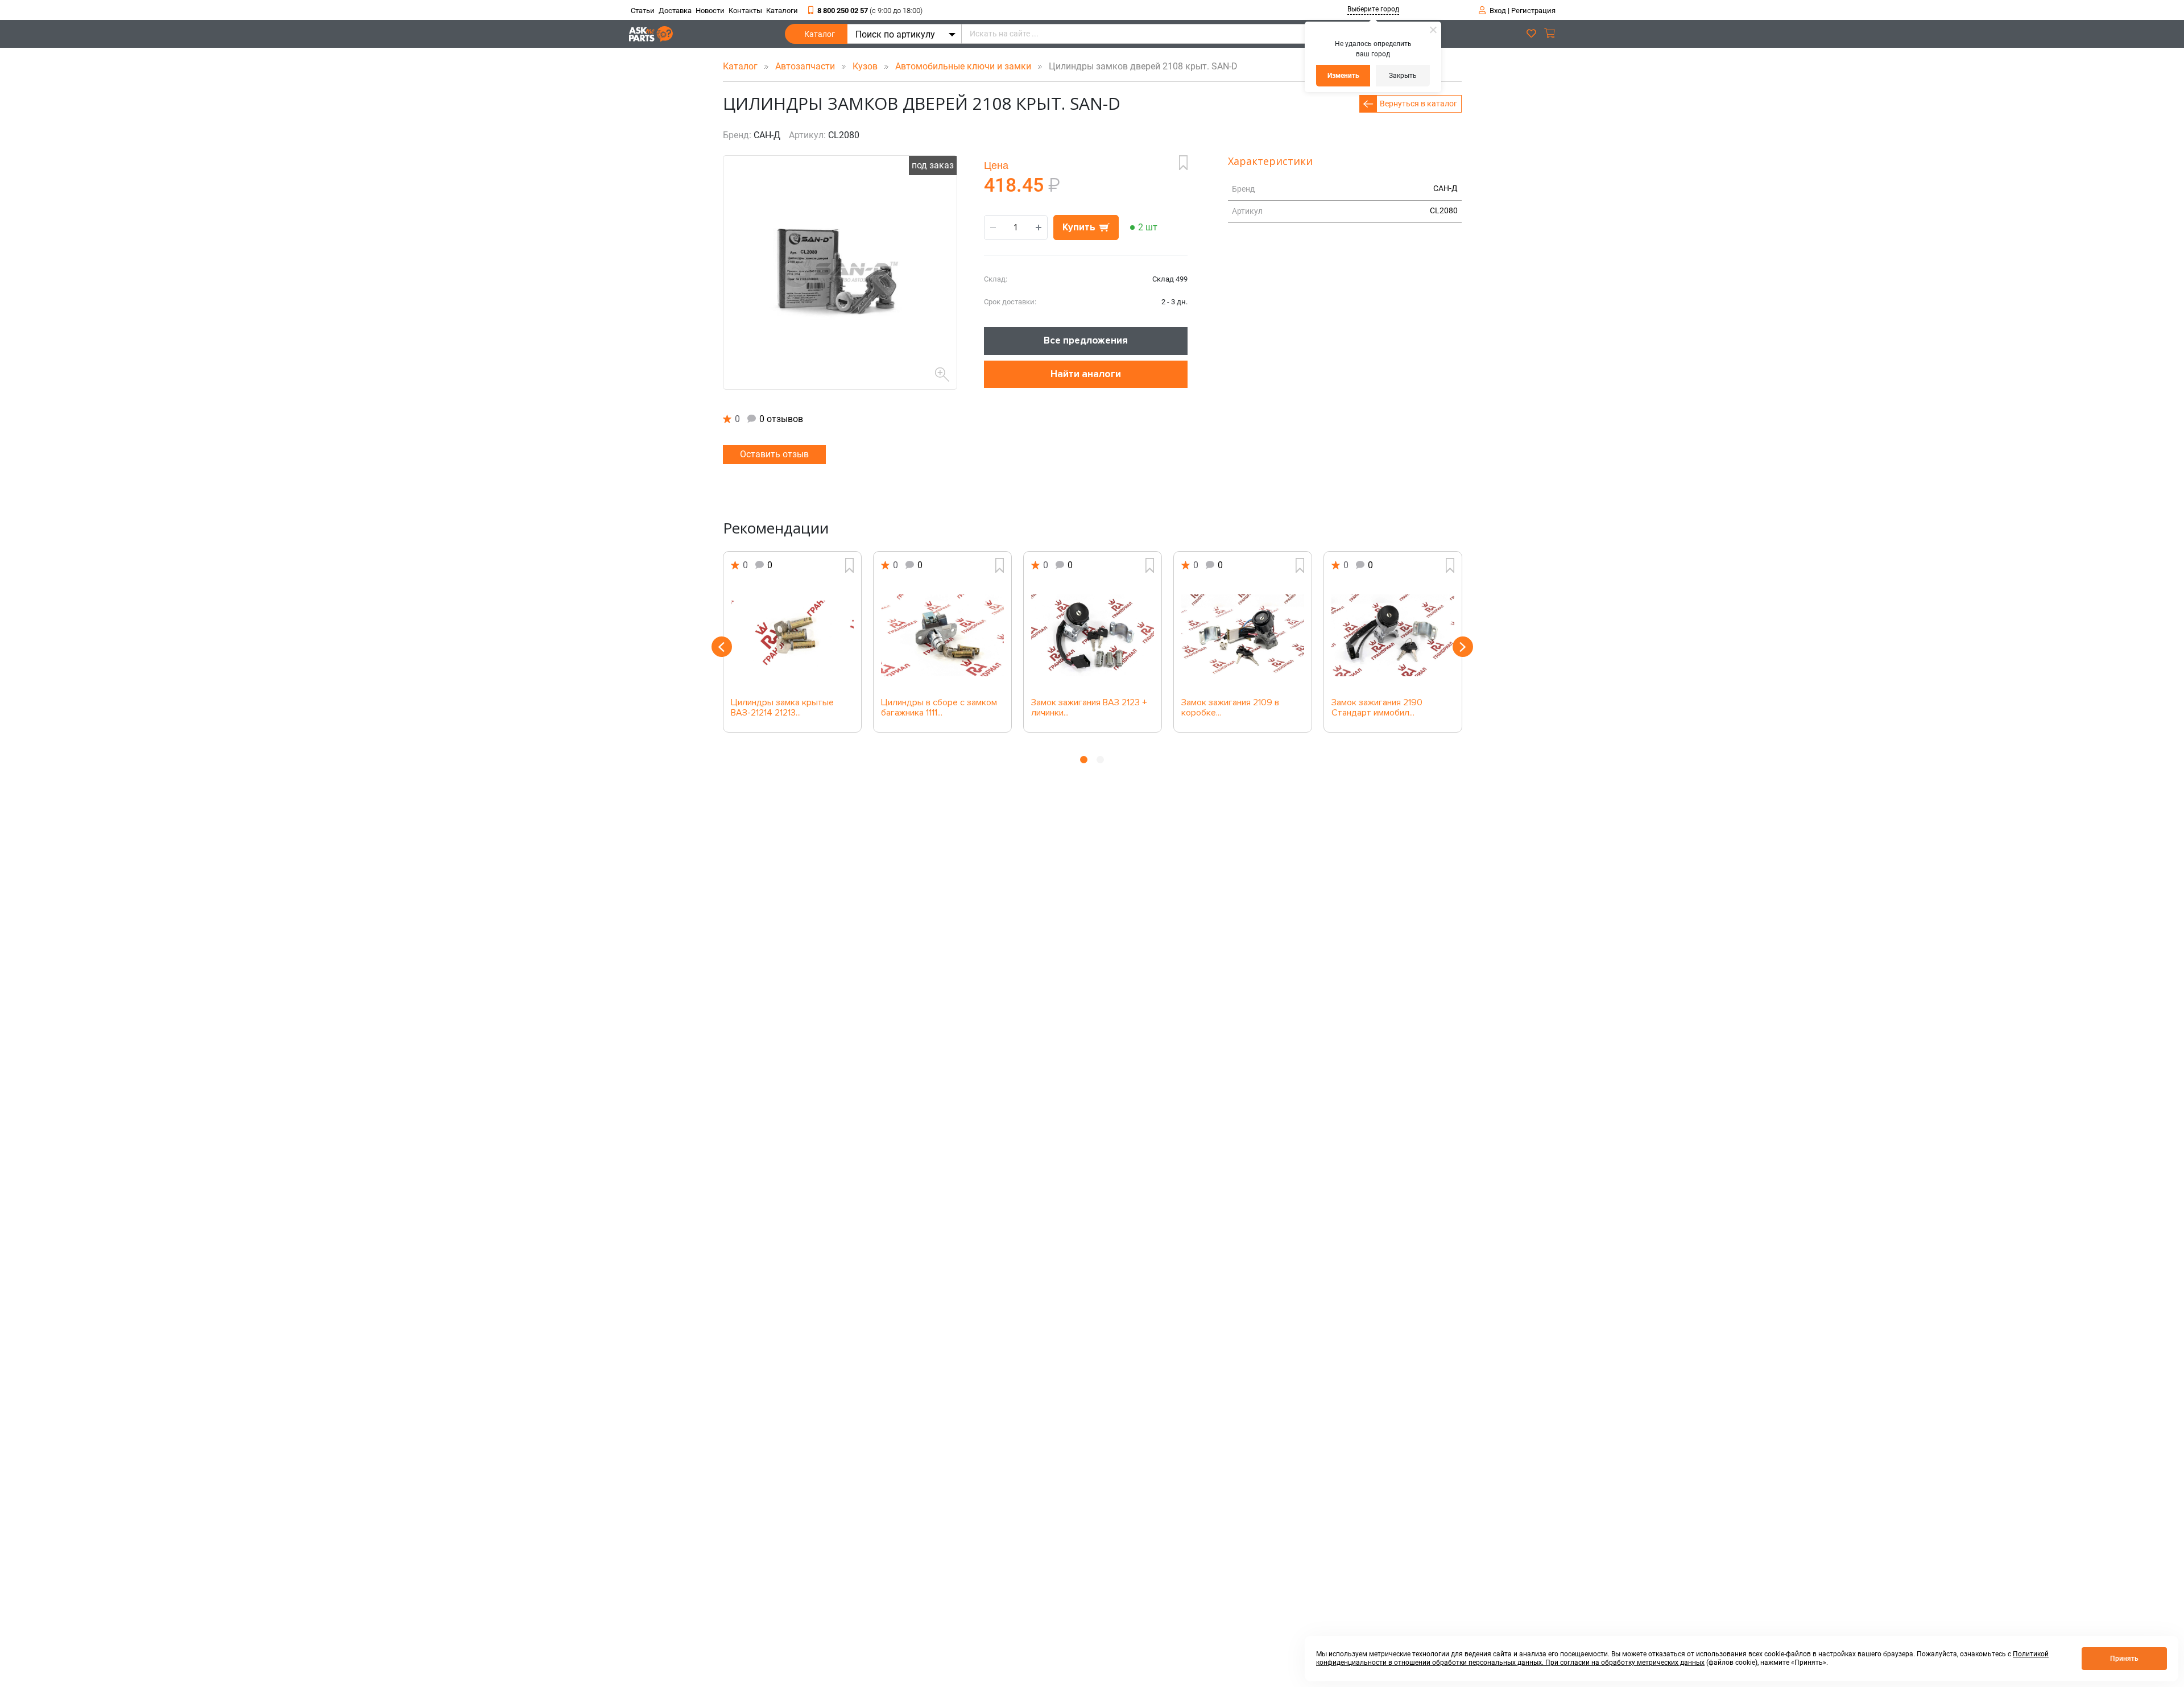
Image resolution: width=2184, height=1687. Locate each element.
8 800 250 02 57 (870, 11)
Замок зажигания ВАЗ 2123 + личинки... (1089, 708)
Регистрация (1533, 11)
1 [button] (1084, 760)
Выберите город (1373, 9)
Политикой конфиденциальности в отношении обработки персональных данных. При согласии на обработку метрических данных (1682, 1658)
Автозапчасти (806, 66)
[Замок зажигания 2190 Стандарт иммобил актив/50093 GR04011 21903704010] (1393, 635)
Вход (1498, 11)
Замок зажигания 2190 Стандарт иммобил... (1377, 708)
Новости (710, 11)
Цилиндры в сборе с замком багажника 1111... (939, 708)
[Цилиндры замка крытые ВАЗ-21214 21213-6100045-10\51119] (792, 635)
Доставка (675, 11)
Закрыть (1403, 76)
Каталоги (782, 11)
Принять (2124, 1659)
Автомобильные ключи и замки (964, 66)
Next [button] (1463, 647)
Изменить (1343, 76)
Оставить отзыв (774, 454)
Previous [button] (722, 647)
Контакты (745, 11)
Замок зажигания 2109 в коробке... (1230, 708)
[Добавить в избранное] (1183, 163)
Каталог (820, 34)
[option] (792, 642)
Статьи (643, 11)
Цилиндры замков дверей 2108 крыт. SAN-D (1140, 66)
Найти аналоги (1086, 374)
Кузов (866, 66)
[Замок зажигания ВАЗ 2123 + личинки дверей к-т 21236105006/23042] (1093, 635)
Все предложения (1086, 340)
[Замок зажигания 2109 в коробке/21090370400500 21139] (1243, 635)
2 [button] (1100, 760)
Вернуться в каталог (1418, 104)
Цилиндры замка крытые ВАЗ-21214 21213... (782, 708)
